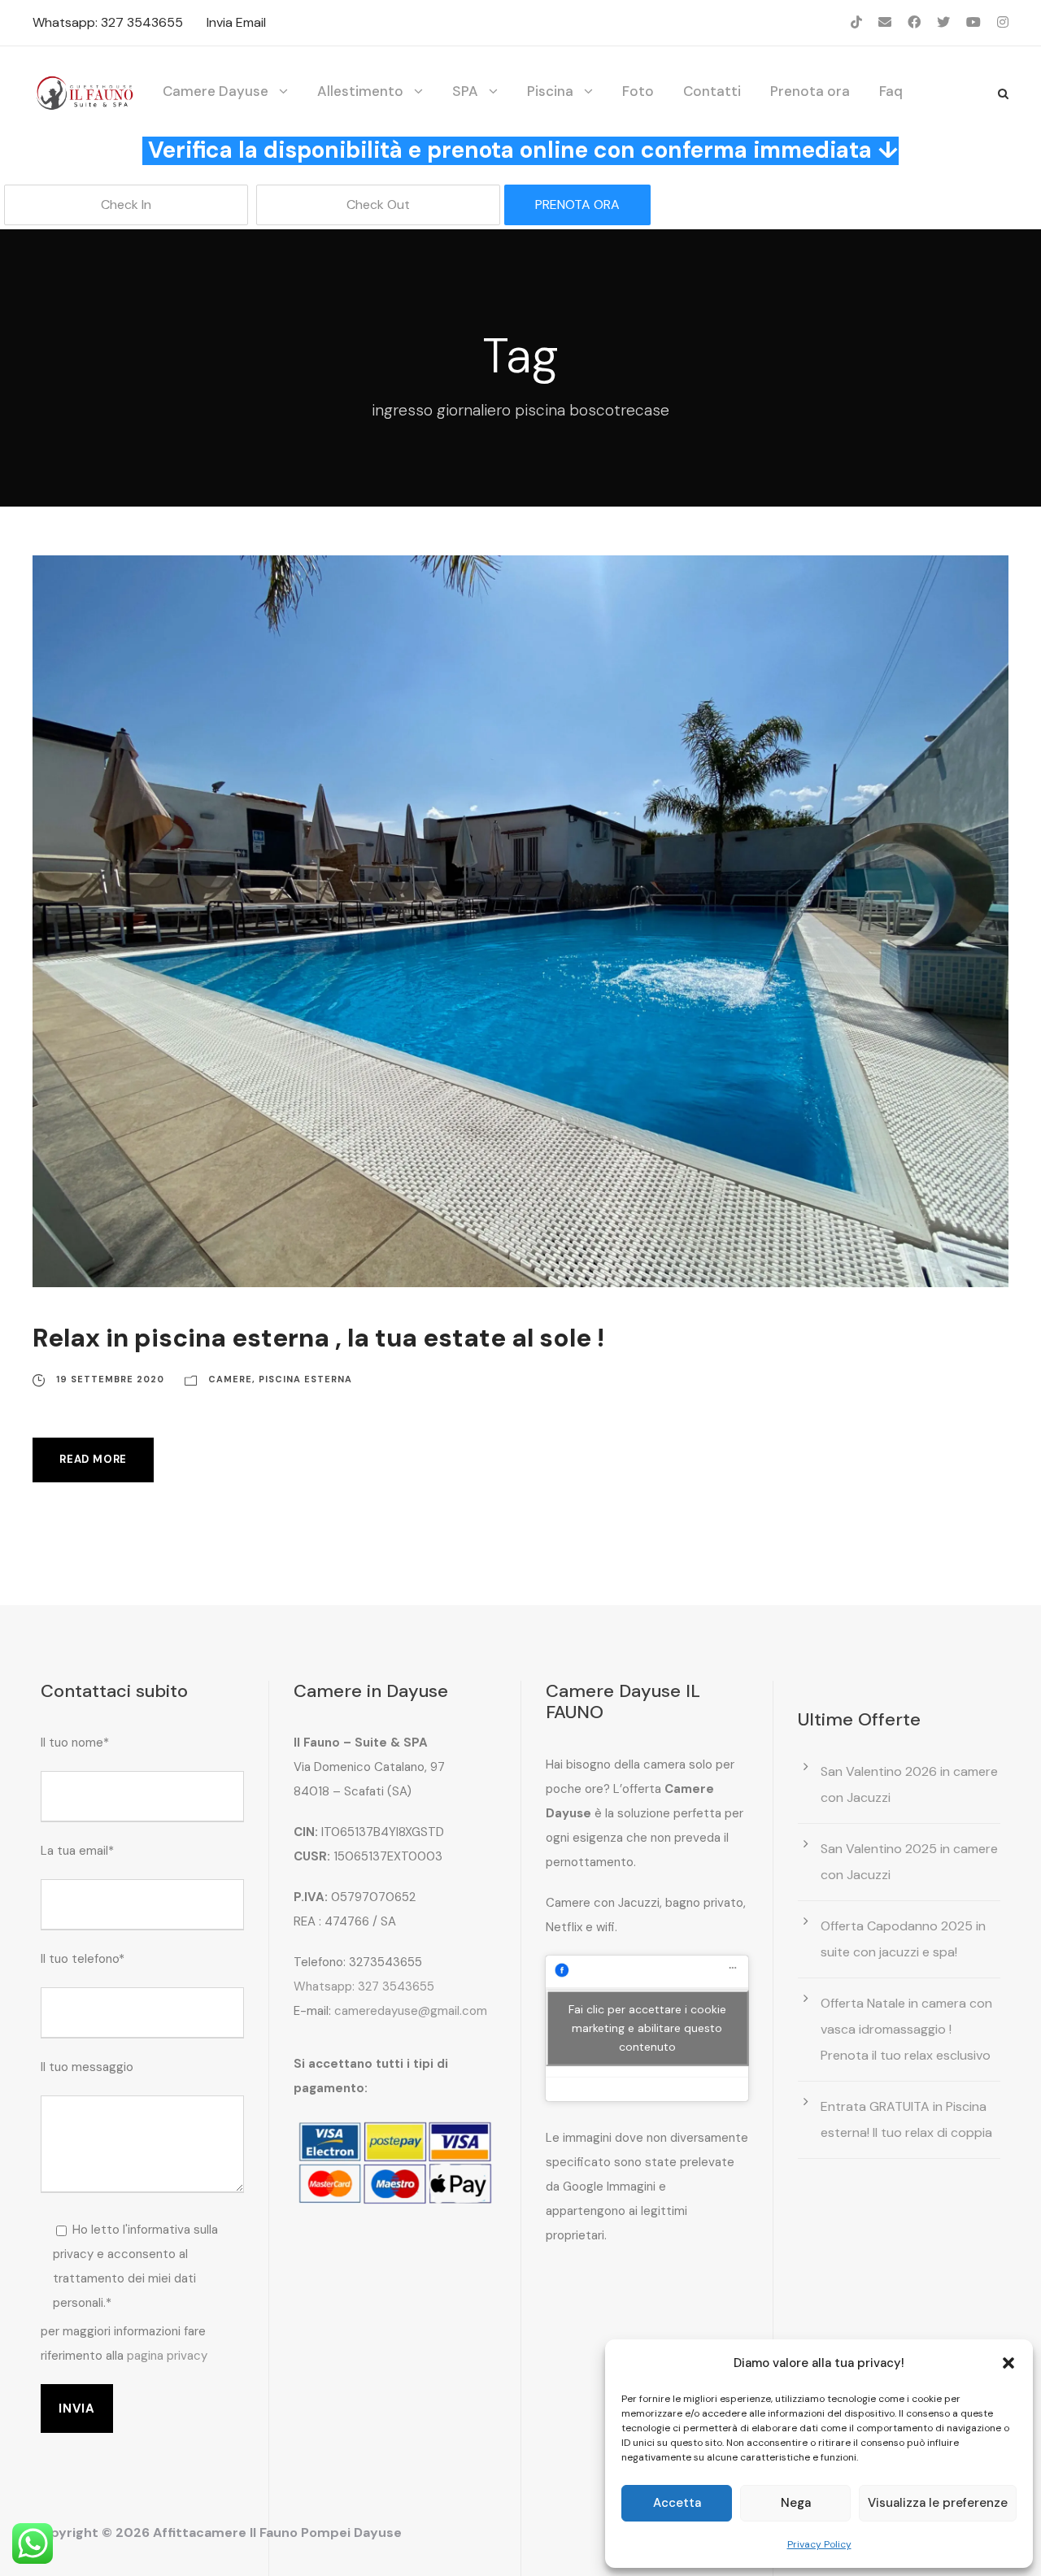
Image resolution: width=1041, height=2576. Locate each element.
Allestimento (360, 91)
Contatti (712, 91)
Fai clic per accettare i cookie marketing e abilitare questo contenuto (647, 2028)
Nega (796, 2503)
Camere (230, 1379)
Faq (891, 91)
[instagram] (1003, 22)
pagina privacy (167, 2356)
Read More (93, 1459)
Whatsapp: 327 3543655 (108, 22)
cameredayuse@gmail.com (411, 2011)
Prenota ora (810, 91)
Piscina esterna (305, 1379)
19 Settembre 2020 (110, 1379)
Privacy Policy (819, 2544)
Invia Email (236, 22)
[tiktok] (856, 22)
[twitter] (943, 22)
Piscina (550, 91)
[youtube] (973, 22)
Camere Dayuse (216, 91)
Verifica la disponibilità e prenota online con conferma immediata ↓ (523, 150)
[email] (885, 22)
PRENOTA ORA (577, 205)
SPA (465, 91)
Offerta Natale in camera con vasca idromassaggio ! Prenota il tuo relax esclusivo (906, 2029)
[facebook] (914, 22)
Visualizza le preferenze (938, 2503)
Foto (638, 91)
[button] (1008, 2363)
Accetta (677, 2503)
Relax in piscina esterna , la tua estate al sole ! (318, 1338)
